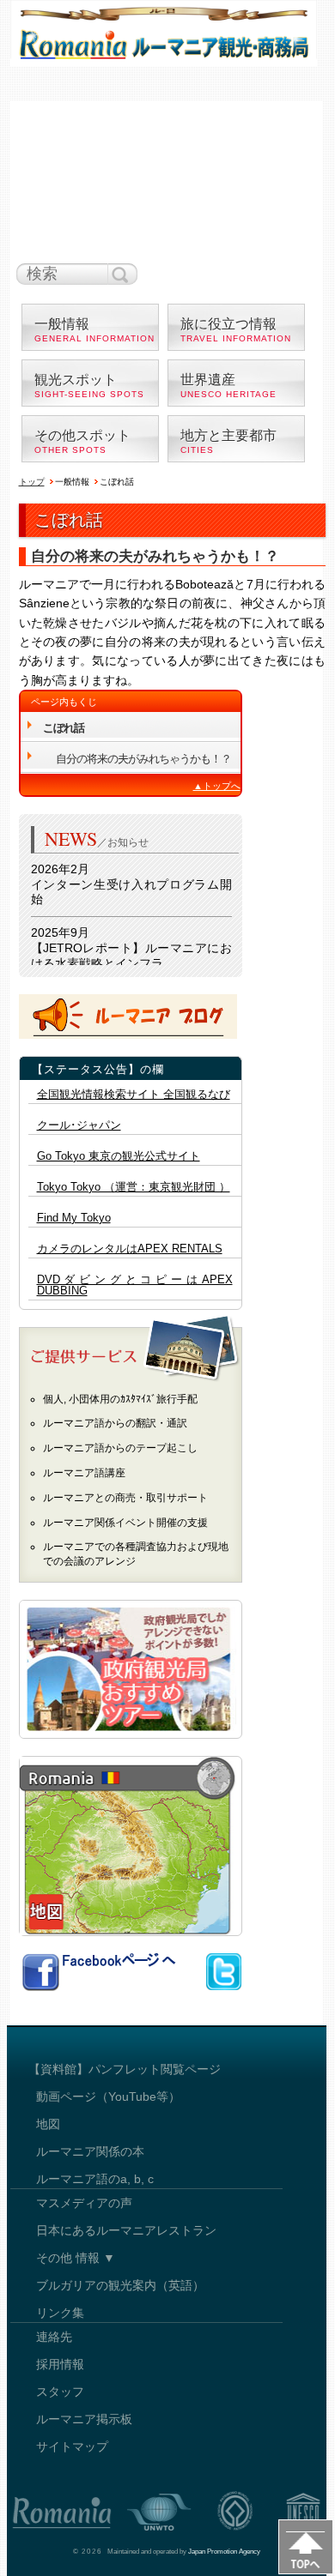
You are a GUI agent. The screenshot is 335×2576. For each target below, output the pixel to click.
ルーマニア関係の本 (90, 2151)
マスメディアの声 (84, 2203)
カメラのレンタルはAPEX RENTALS (130, 1249)
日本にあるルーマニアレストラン (126, 2230)
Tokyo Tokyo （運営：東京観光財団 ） (134, 1187)
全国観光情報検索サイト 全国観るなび (134, 1095)
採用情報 (60, 2364)
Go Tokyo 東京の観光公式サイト (119, 1156)
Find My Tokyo (74, 1218)
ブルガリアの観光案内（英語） (120, 2285)
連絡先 (54, 2337)
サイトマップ (72, 2446)
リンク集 (60, 2313)
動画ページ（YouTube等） (108, 2096)
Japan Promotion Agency (224, 2552)
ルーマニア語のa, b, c (95, 2179)
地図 (48, 2124)
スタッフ (60, 2392)
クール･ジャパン (79, 1125)
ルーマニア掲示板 (84, 2419)
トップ (32, 482)
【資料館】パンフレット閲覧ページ (125, 2069)
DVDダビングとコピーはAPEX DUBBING (135, 1285)
